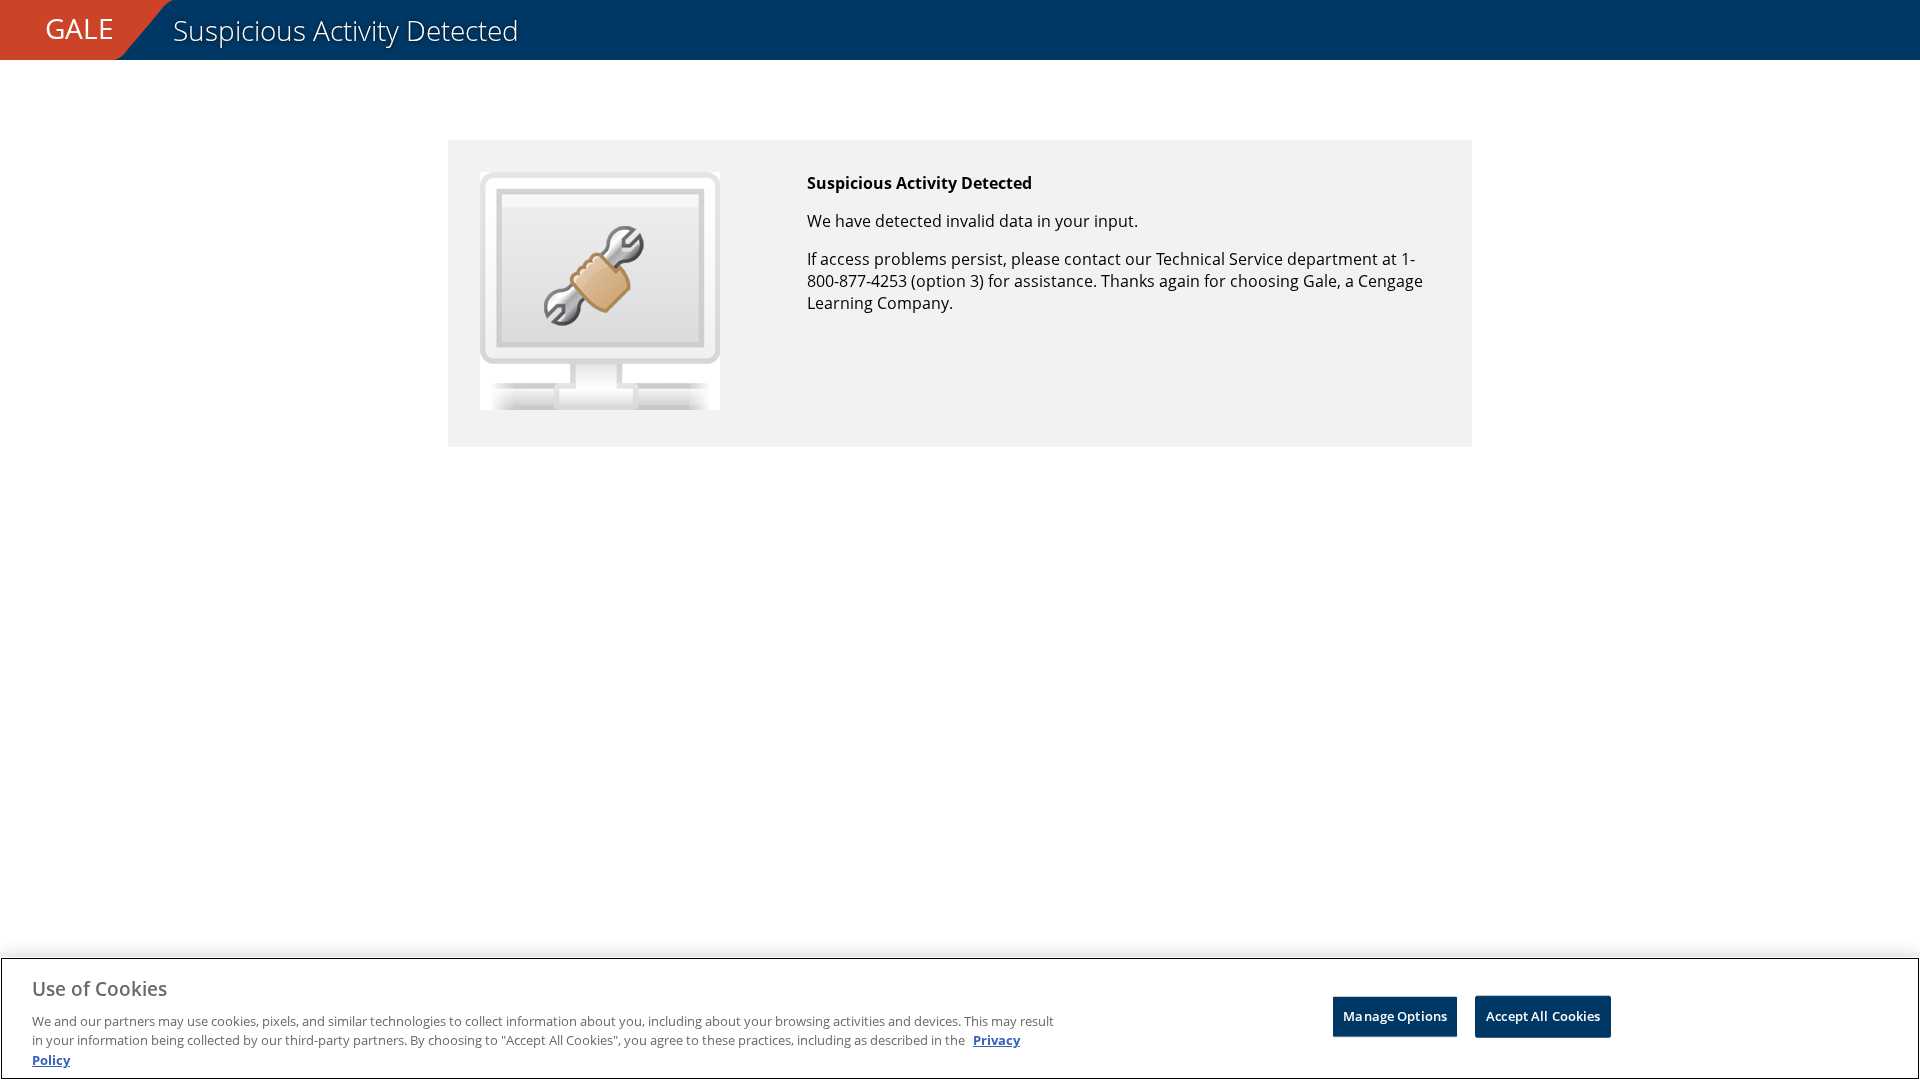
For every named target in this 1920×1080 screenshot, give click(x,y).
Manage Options (1395, 1016)
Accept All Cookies (1543, 1016)
